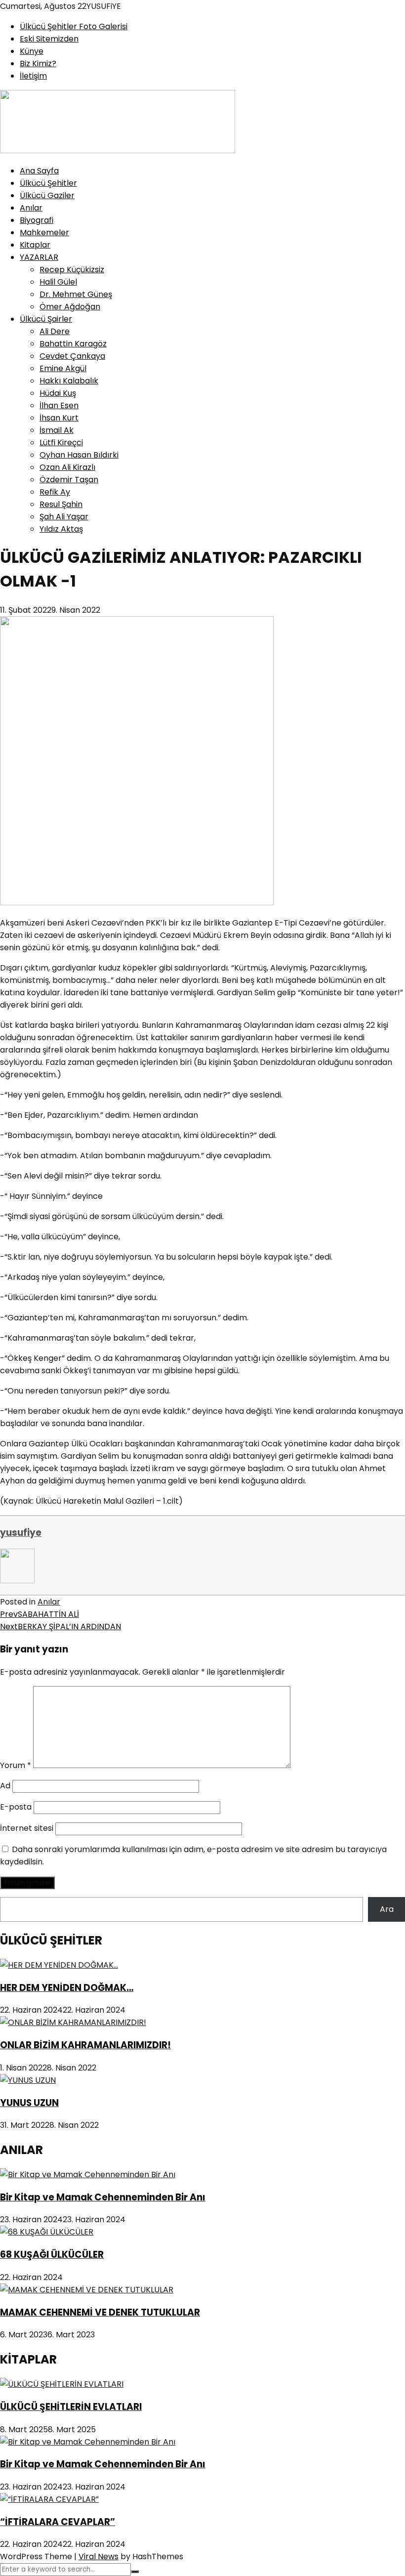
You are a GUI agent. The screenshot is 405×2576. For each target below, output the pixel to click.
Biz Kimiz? (38, 63)
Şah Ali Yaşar (64, 517)
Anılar (31, 208)
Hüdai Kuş (58, 393)
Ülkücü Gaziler (47, 195)
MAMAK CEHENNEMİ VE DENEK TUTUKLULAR (100, 2312)
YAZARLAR (39, 257)
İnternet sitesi (27, 1828)
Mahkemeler (44, 232)
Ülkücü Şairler (46, 319)
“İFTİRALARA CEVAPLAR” (58, 2522)
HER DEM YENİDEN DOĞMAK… (67, 1988)
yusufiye (21, 1533)
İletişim (33, 76)
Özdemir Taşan (69, 480)
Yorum (16, 1765)
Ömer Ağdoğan (70, 307)
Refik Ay (55, 492)
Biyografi (37, 220)
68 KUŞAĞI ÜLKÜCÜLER (52, 2255)
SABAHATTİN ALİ (40, 1614)
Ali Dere (55, 331)
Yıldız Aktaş (61, 529)
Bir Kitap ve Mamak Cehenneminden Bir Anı (103, 2197)
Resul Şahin (61, 504)
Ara (387, 1909)
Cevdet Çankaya (72, 356)
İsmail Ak (57, 430)
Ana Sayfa (39, 171)
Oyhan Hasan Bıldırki (79, 455)
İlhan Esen (59, 405)
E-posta (16, 1807)
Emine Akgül (63, 368)
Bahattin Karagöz (73, 344)
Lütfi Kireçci (61, 443)
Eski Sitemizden (49, 39)
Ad (5, 1786)
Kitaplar (35, 245)
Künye (32, 51)
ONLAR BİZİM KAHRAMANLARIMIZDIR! (85, 2045)
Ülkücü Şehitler (48, 183)
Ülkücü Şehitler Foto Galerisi (74, 26)
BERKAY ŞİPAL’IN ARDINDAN (61, 1626)
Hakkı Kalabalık (69, 381)
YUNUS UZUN (29, 2103)
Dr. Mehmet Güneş (76, 294)
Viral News (99, 2556)
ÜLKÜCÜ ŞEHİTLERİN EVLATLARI (71, 2407)
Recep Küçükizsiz (72, 270)
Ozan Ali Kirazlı (67, 467)
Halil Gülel (58, 282)
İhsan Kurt (59, 418)
